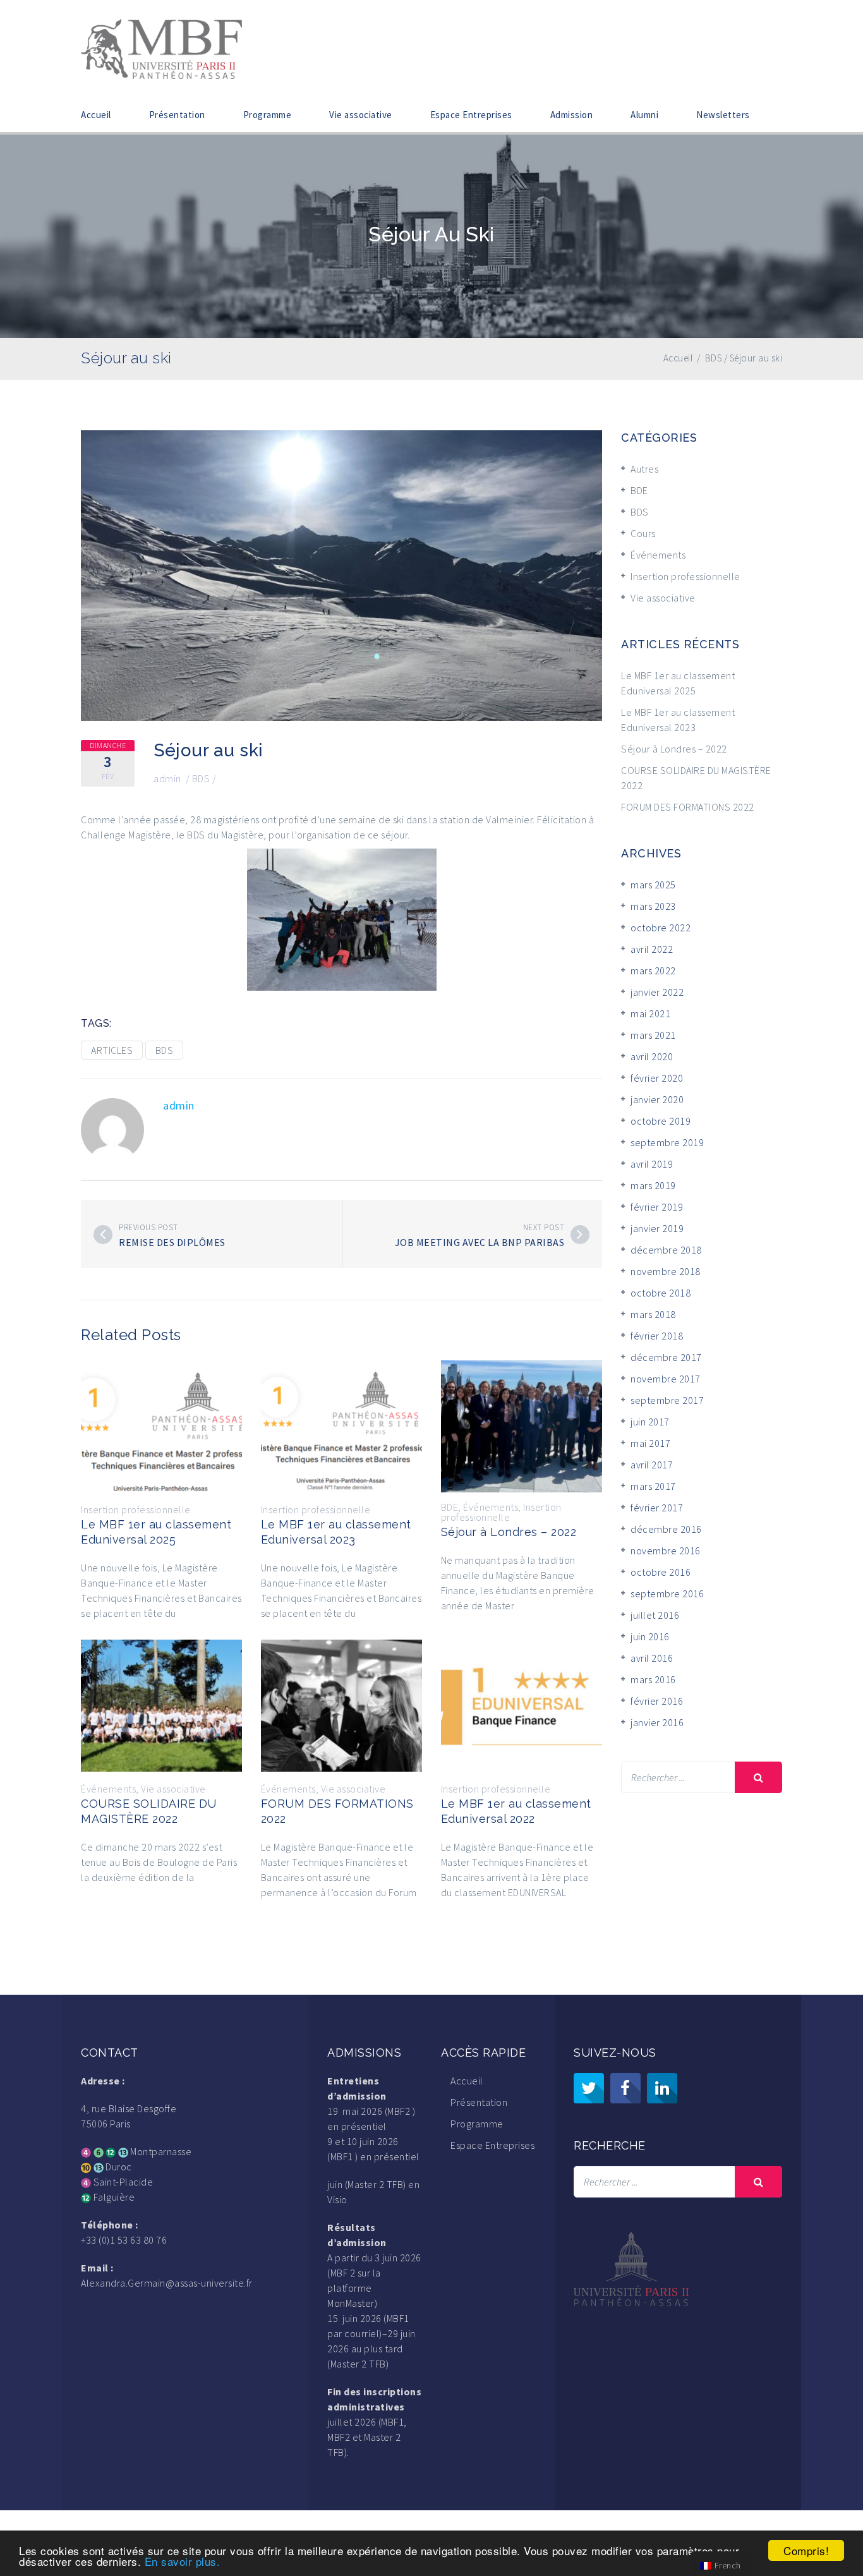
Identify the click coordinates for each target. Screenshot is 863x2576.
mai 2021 (650, 1013)
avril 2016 (652, 1658)
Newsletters (723, 115)
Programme (268, 115)
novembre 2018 (666, 1271)
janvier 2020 (657, 1099)
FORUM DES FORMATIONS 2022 (688, 807)
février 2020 (657, 1078)
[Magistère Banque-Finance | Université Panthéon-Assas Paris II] (161, 47)
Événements (491, 1507)
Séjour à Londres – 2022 (509, 1532)
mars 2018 (653, 1314)
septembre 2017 (667, 1400)
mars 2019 (653, 1185)
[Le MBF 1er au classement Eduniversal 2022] (522, 1704)
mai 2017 (650, 1443)
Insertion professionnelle (136, 1509)
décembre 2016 (666, 1529)
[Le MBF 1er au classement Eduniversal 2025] (161, 1425)
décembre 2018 (666, 1250)
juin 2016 (650, 1636)
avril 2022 (652, 949)
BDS (201, 778)
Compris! (806, 2550)
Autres (644, 469)
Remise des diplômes (172, 1242)
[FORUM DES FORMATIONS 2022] (341, 1704)
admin (167, 778)
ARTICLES (112, 1050)
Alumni (644, 115)
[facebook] (625, 2088)
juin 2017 (650, 1422)
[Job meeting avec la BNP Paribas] (580, 1235)
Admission (572, 115)
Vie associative (361, 115)
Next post (544, 1227)
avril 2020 (652, 1056)
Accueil (96, 115)
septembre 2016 (667, 1593)
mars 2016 (653, 1679)
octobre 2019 (661, 1121)
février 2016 (657, 1701)
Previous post (148, 1227)
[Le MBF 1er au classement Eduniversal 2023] (341, 1425)
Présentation (177, 115)
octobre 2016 (661, 1572)
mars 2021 (653, 1035)
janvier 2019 (657, 1228)
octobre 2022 (661, 928)
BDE (450, 1507)
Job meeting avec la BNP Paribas (480, 1242)
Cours (643, 533)
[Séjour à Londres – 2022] (522, 1425)
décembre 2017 (666, 1357)
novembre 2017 (666, 1379)
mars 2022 (653, 971)
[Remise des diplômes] (103, 1235)
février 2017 (657, 1508)
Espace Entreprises (471, 115)
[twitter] (589, 2088)
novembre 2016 (666, 1551)
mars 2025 (653, 885)
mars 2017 (653, 1486)
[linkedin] (662, 2088)
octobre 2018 (661, 1293)
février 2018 (657, 1336)
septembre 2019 (667, 1142)
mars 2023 (653, 906)
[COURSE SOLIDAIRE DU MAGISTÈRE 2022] (161, 1704)
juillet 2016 (655, 1615)
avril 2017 (652, 1465)
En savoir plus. (183, 2561)
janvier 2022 (657, 992)
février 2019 (657, 1207)
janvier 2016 (657, 1722)
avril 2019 (652, 1164)
